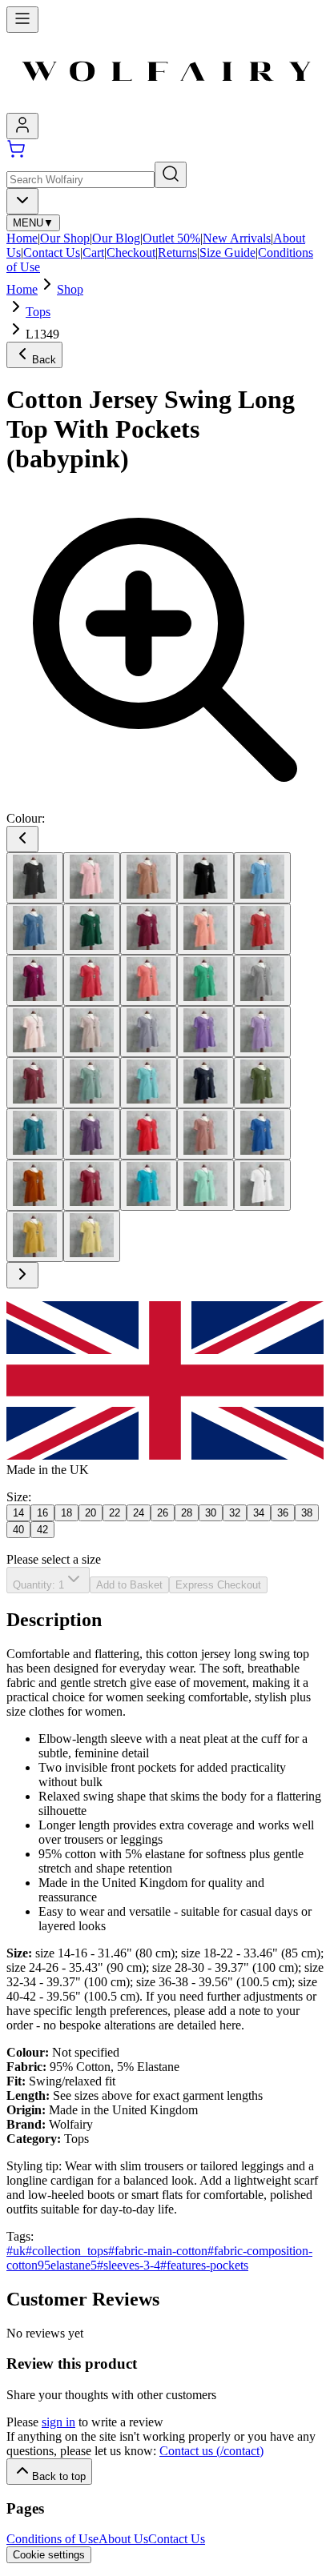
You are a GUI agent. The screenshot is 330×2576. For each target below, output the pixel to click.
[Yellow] (35, 1236)
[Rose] (205, 1134)
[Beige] (149, 878)
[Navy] (205, 1083)
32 (235, 1513)
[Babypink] (92, 878)
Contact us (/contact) (211, 2451)
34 (259, 1513)
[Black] (205, 878)
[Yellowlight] (92, 1236)
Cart (93, 252)
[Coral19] (149, 980)
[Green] (205, 980)
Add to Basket (129, 1585)
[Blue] (262, 878)
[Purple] (92, 1134)
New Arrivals (237, 238)
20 (91, 1513)
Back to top (59, 2476)
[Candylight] (205, 929)
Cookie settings (49, 2555)
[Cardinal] (262, 929)
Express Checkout (218, 1585)
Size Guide (227, 252)
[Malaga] (35, 1083)
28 (187, 1513)
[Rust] (35, 1185)
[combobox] (22, 201)
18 (66, 1513)
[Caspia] (35, 980)
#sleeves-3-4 (129, 2265)
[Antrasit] (35, 878)
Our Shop (65, 238)
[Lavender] (149, 1032)
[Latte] (92, 1032)
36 (283, 1513)
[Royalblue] (262, 1134)
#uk (16, 2251)
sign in (58, 2422)
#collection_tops (67, 2251)
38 (307, 1513)
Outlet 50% (171, 238)
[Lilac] (262, 1032)
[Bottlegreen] (92, 929)
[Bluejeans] (35, 929)
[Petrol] (35, 1134)
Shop (70, 289)
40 (18, 1530)
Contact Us (52, 252)
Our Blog (116, 238)
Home (22, 238)
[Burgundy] (149, 929)
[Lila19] (205, 1032)
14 (18, 1513)
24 (139, 1513)
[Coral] (92, 980)
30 (211, 1513)
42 (42, 1530)
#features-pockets (204, 2265)
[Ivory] (35, 1032)
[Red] (149, 1134)
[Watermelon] (205, 1185)
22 (115, 1513)
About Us (123, 2539)
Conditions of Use (52, 2539)
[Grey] (262, 980)
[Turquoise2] (149, 1185)
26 (163, 1513)
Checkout (131, 252)
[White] (262, 1185)
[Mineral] (92, 1083)
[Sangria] (92, 1185)
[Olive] (262, 1083)
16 (42, 1513)
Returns (177, 252)
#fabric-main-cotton (158, 2251)
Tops (38, 312)
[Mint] (149, 1083)
